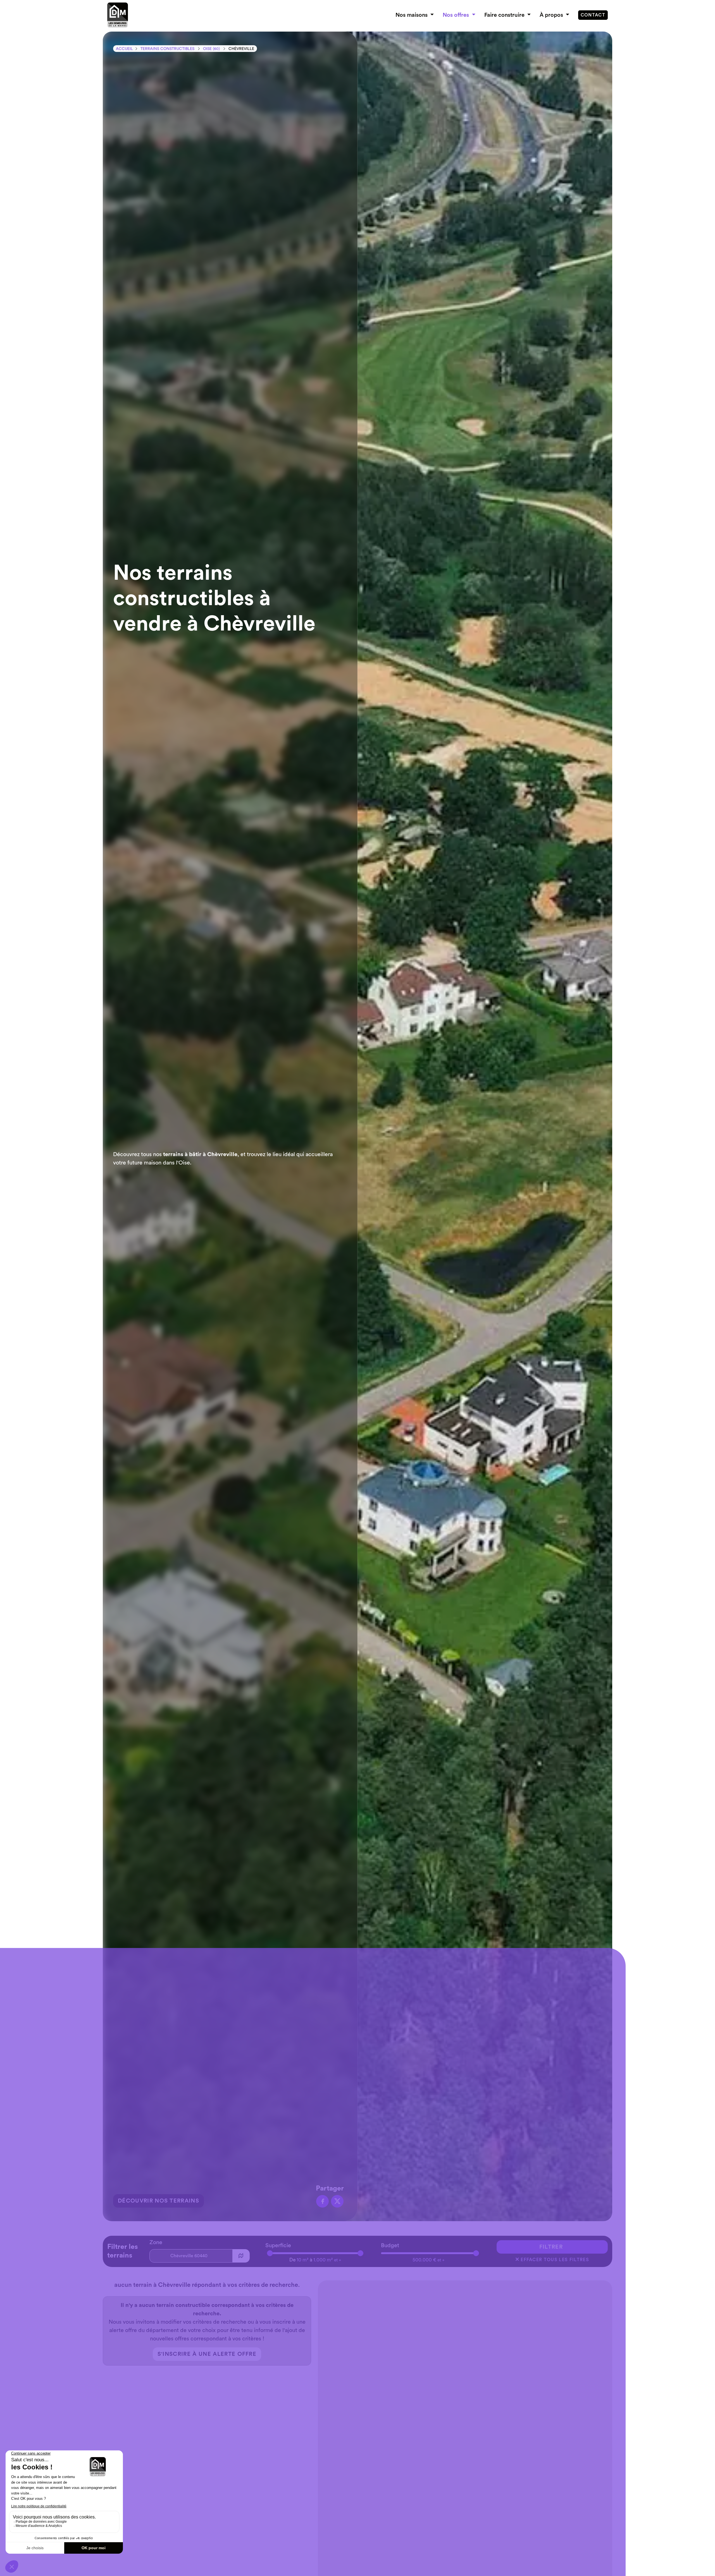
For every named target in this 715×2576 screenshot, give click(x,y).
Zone (156, 2242)
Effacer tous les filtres (552, 2259)
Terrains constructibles (167, 49)
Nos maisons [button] (412, 15)
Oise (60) (211, 49)
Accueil (124, 49)
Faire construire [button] (505, 15)
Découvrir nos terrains (159, 2201)
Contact (593, 15)
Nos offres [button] (457, 15)
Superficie (278, 2246)
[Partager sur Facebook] (322, 2201)
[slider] (270, 2253)
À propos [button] (552, 15)
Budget (390, 2246)
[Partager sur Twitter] (337, 2201)
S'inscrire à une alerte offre (207, 2354)
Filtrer (551, 2247)
